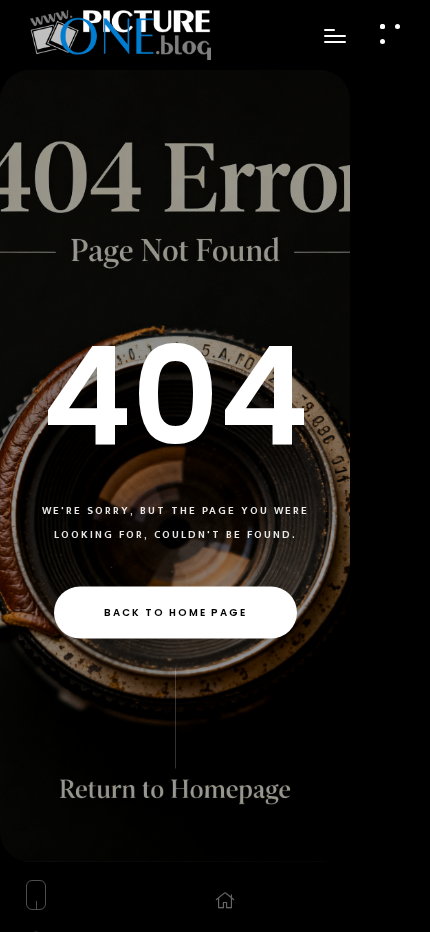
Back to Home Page (175, 612)
